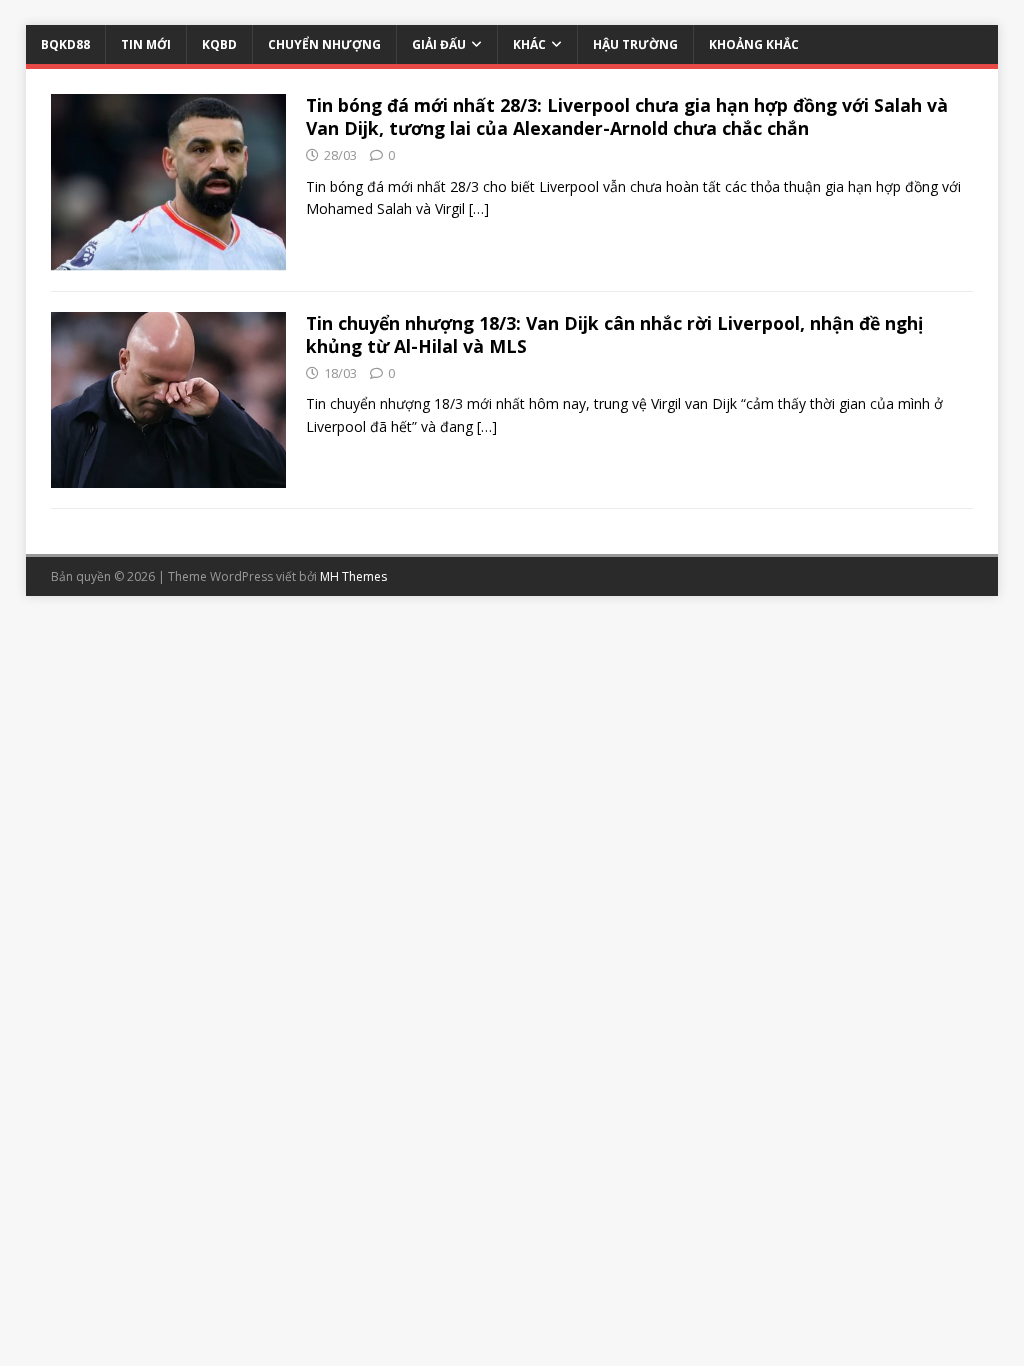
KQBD (219, 44)
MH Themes (353, 576)
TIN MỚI (146, 44)
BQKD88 (65, 44)
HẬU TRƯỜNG (635, 44)
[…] (479, 208)
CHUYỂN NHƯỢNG (324, 44)
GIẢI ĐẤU (439, 44)
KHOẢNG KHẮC (754, 44)
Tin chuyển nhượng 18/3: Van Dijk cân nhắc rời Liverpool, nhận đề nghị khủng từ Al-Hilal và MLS (614, 334)
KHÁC (529, 44)
